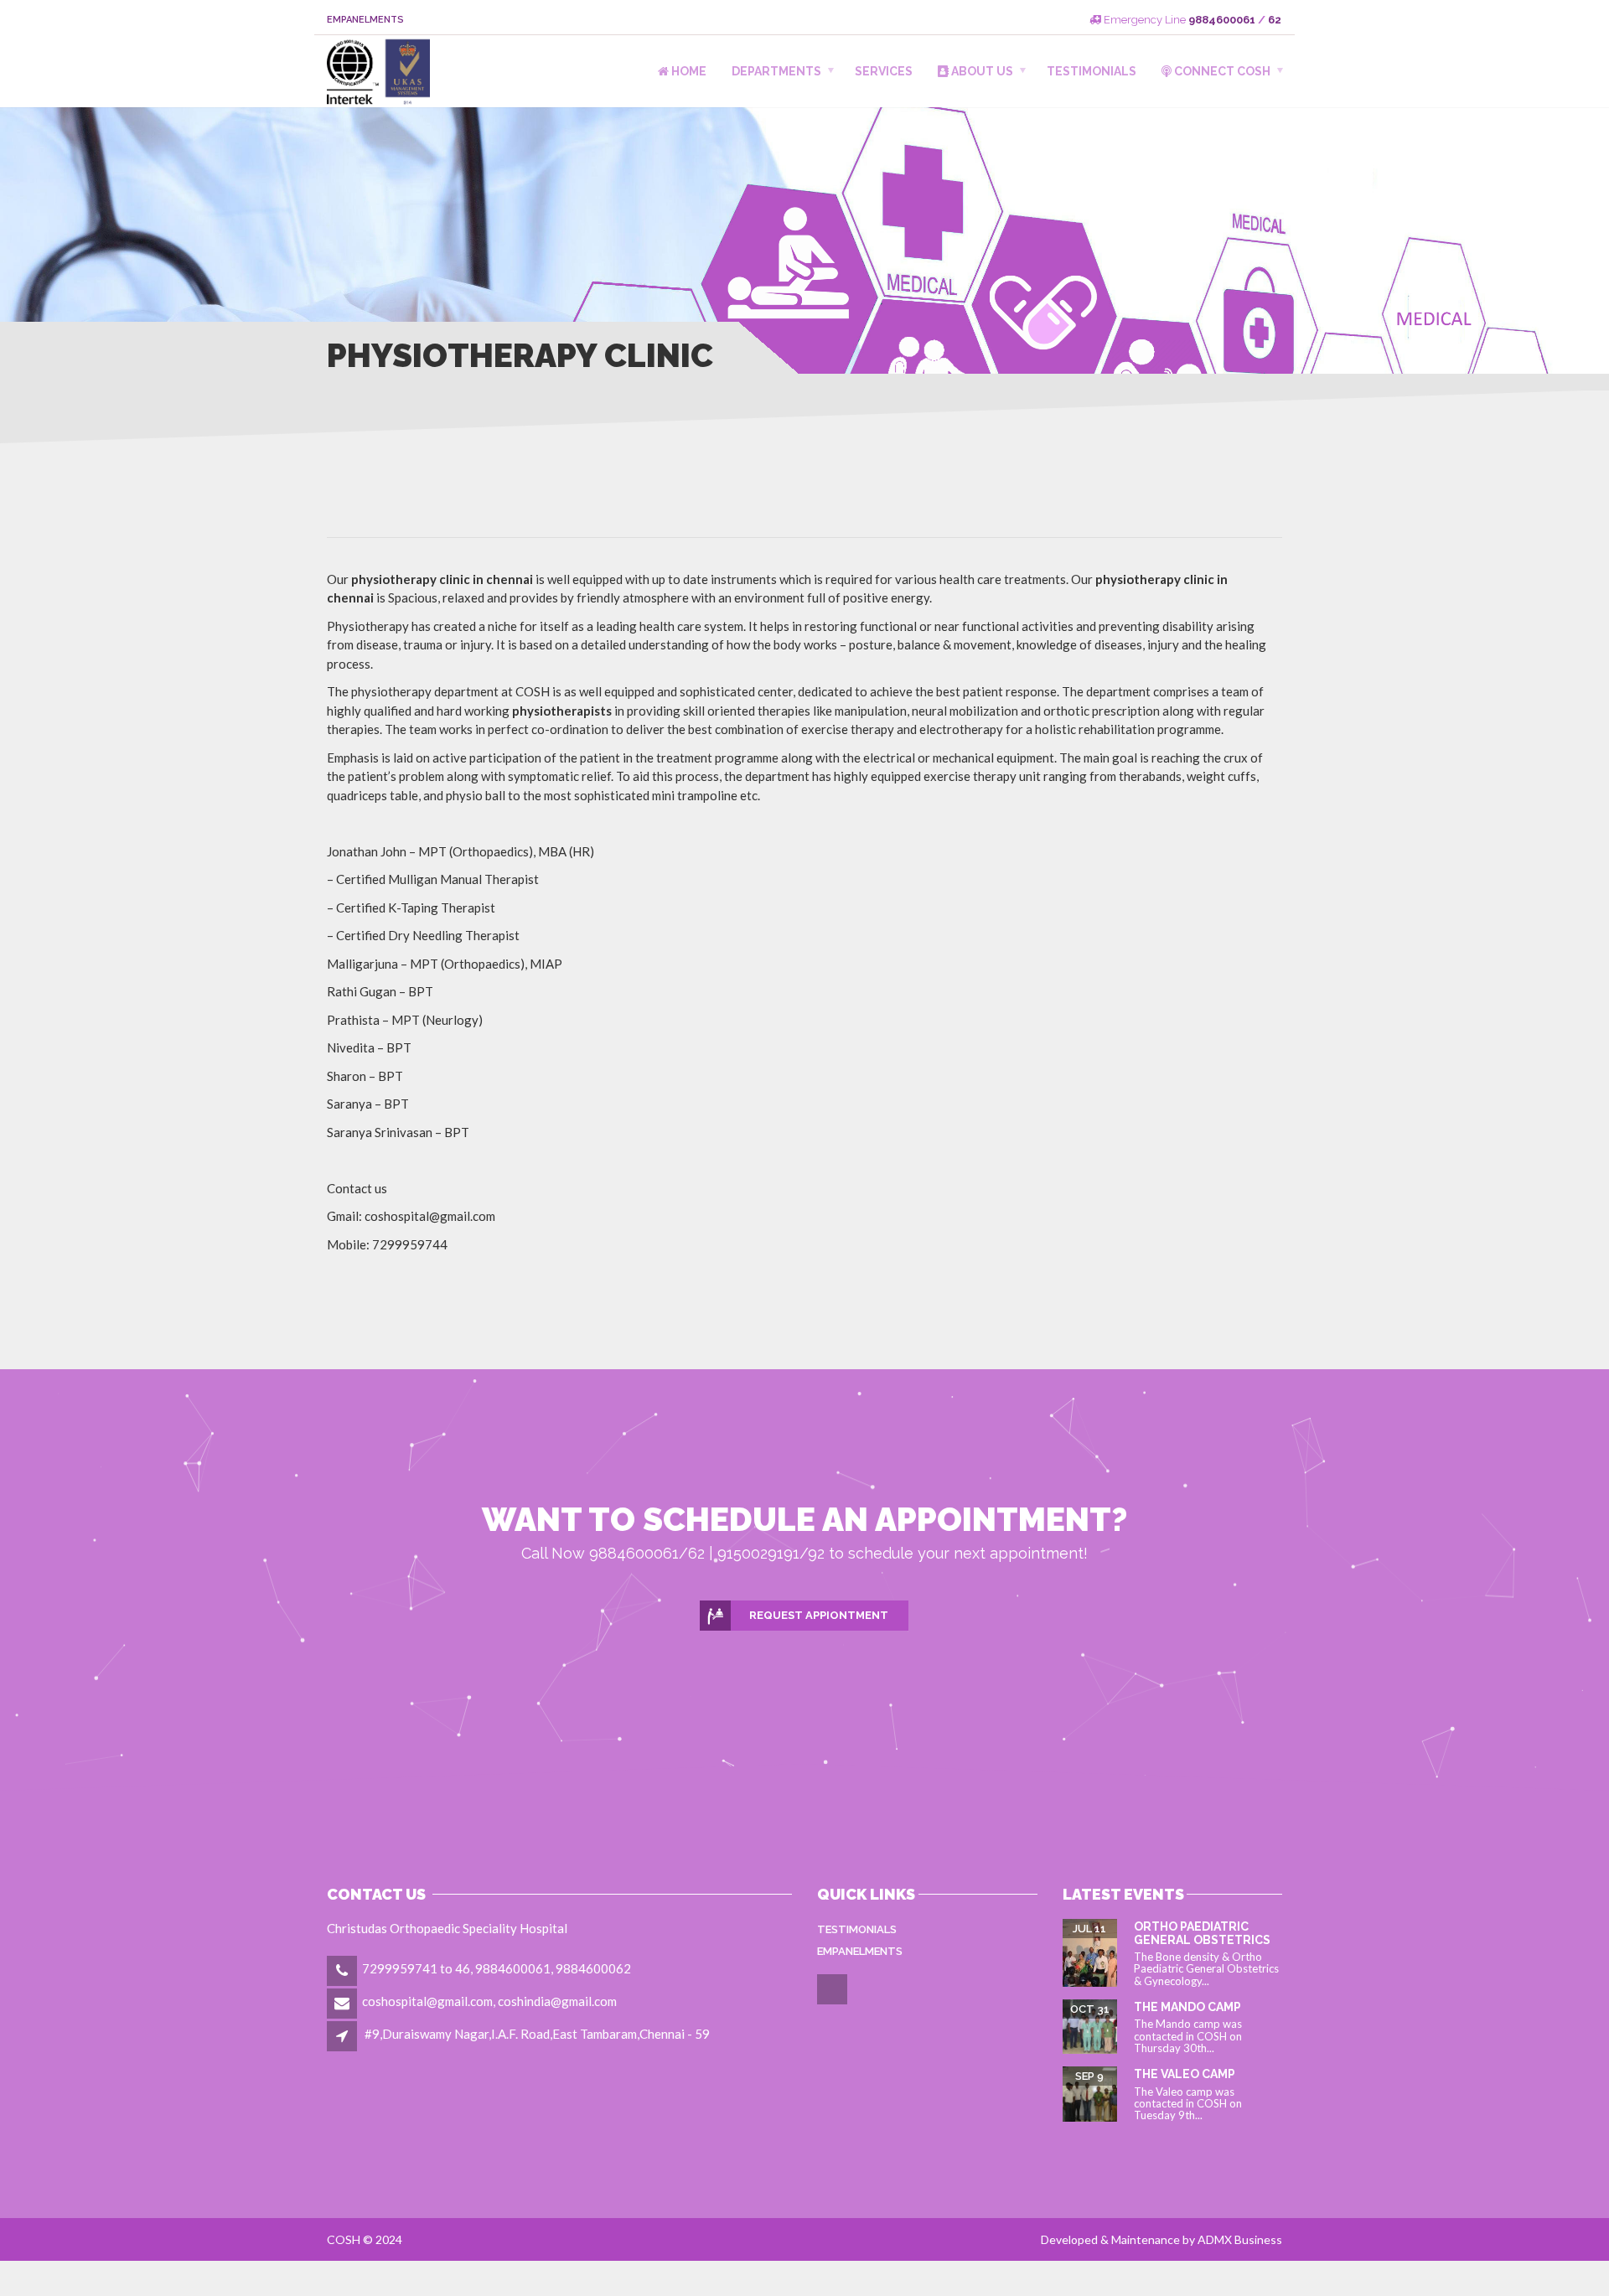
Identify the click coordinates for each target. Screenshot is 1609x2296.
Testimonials (1092, 71)
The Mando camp (1187, 2007)
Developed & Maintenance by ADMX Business (1161, 2239)
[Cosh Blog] (833, 2002)
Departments (776, 71)
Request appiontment (819, 1615)
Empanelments (365, 20)
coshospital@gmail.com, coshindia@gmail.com (489, 2001)
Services (884, 71)
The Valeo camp (1185, 2074)
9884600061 (1222, 20)
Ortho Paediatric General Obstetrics (1202, 1933)
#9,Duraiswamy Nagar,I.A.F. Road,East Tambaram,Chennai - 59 (537, 2034)
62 (1275, 20)
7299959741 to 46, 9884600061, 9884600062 (497, 1968)
